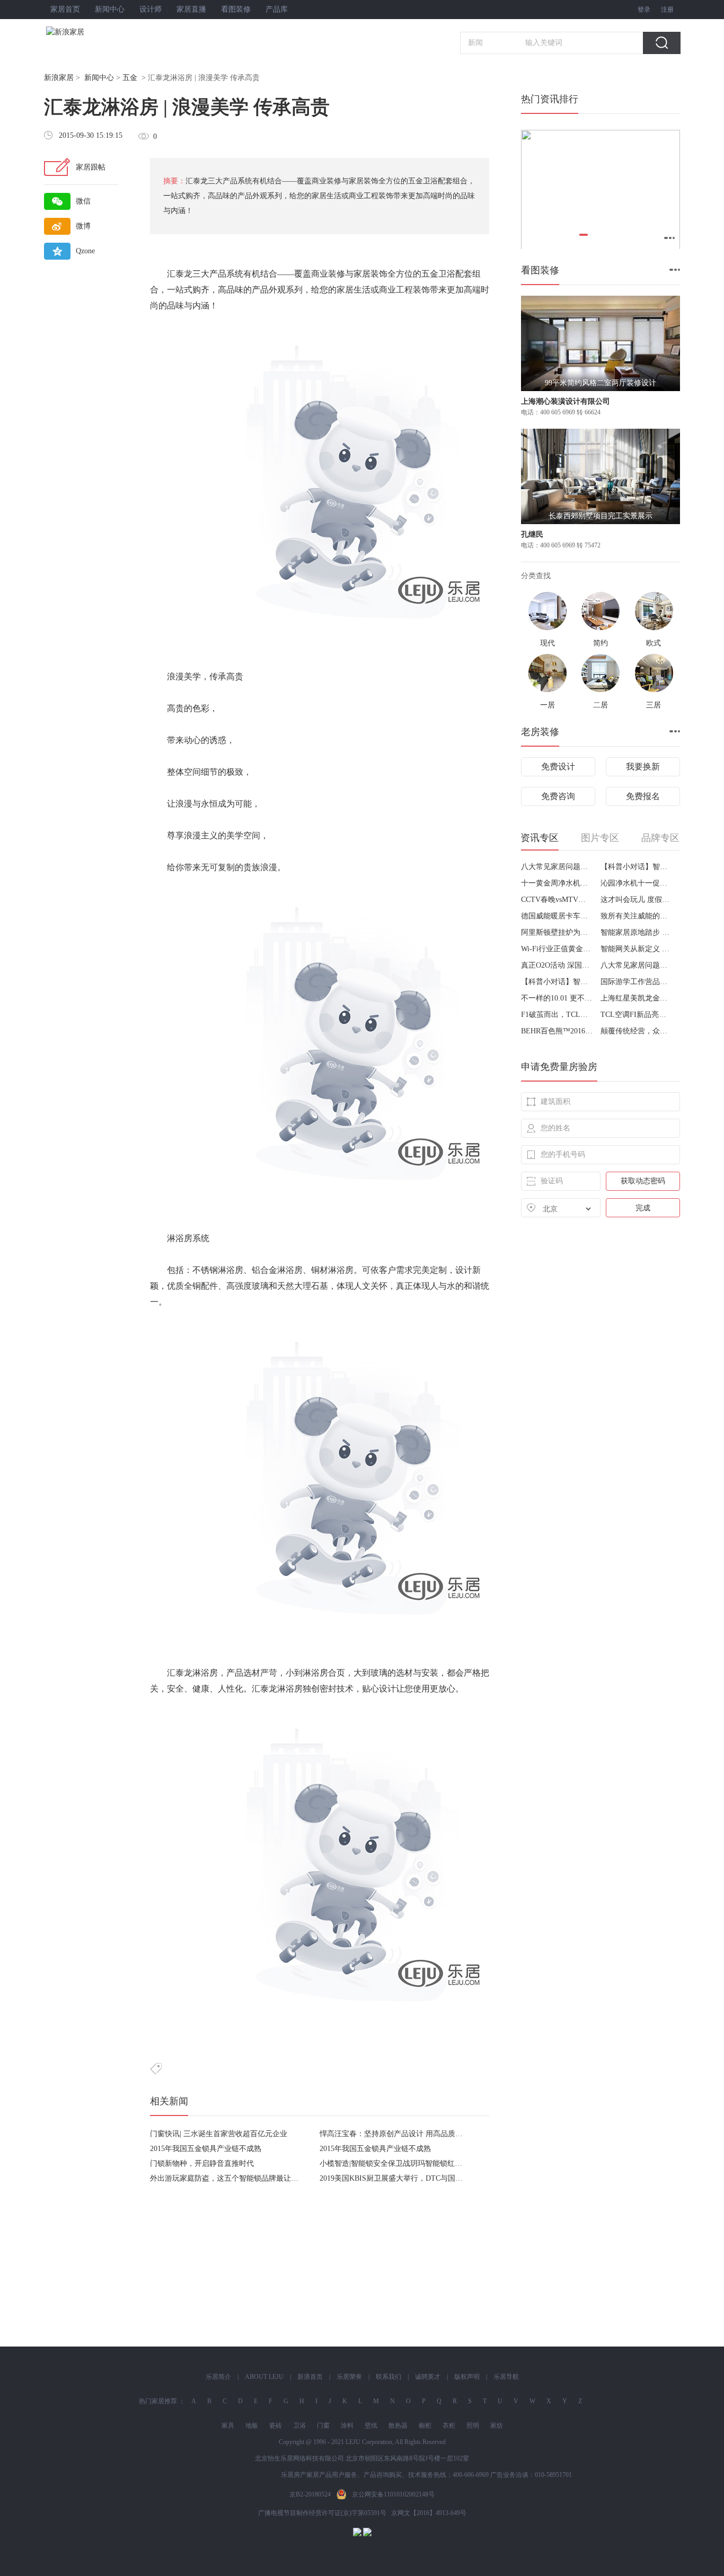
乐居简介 (218, 2377)
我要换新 (643, 767)
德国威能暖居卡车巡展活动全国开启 (557, 916)
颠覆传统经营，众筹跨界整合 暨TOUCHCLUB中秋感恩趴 (636, 1031)
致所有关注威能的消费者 (636, 916)
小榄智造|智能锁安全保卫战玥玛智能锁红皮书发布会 (406, 2163)
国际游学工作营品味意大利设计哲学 (636, 982)
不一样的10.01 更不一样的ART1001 (557, 998)
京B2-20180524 (310, 2494)
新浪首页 (310, 2377)
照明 (473, 2425)
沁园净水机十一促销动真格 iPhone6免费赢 (636, 883)
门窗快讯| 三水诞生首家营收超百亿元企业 (219, 2134)
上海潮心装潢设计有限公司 (566, 401)
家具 (228, 2425)
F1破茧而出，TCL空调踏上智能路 (557, 1015)
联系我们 (389, 2377)
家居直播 (191, 9)
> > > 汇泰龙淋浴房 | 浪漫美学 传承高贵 (152, 78)
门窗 (323, 2425)
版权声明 (467, 2377)
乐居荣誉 (349, 2377)
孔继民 (532, 534)
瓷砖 (276, 2425)
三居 (654, 705)
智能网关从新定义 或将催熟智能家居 (636, 949)
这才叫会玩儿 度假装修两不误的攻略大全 (636, 900)
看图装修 (236, 9)
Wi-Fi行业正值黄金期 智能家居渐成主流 (557, 949)
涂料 (347, 2425)
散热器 (398, 2425)
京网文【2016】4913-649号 (429, 2513)
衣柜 (449, 2425)
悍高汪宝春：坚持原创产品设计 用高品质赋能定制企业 (410, 2134)
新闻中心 (110, 9)
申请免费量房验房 (559, 1067)
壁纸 (371, 2425)
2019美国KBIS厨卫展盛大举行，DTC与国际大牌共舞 (406, 2178)
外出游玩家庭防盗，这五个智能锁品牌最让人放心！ (235, 2178)
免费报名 (643, 796)
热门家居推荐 (158, 2401)
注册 (667, 10)
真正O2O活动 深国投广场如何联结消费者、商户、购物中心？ (557, 965)
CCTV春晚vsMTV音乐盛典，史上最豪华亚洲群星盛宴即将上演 (557, 900)
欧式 (654, 643)
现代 (548, 643)
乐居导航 (506, 2377)
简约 (601, 643)
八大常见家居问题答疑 (557, 867)
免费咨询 (558, 796)
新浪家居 (59, 78)
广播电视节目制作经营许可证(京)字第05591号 (322, 2513)
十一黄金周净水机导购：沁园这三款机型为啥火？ (557, 883)
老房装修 (540, 732)
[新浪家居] (89, 32)
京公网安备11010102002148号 (393, 2494)
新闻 (475, 43)
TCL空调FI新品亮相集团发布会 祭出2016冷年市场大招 (636, 1015)
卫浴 (299, 2425)
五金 (130, 78)
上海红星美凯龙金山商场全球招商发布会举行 (636, 998)
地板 (252, 2425)
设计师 (151, 9)
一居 (548, 705)
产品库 (277, 9)
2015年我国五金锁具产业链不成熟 (206, 2149)
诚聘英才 (428, 2377)
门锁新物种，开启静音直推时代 (202, 2163)
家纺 (497, 2425)
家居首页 (65, 9)
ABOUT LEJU (264, 2377)
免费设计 (558, 767)
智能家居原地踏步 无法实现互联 (636, 932)
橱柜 (425, 2425)
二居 (601, 705)
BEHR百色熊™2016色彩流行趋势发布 (557, 1031)
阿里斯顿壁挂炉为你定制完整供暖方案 (557, 932)
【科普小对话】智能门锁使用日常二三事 (636, 867)
